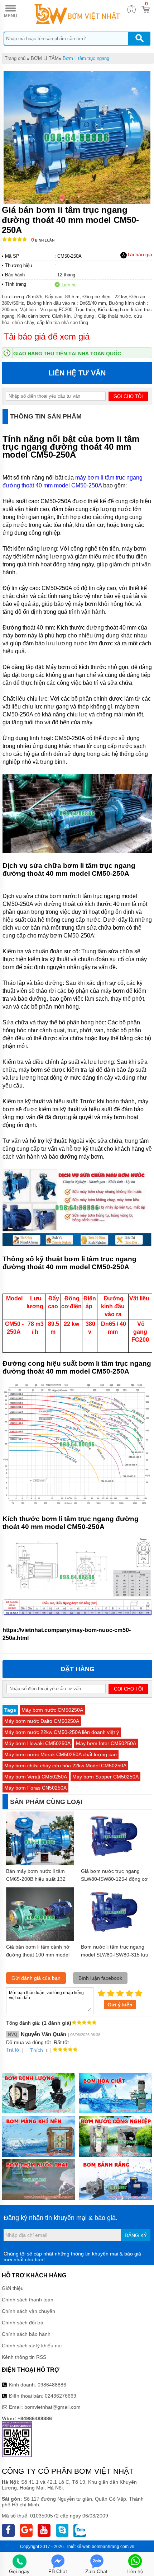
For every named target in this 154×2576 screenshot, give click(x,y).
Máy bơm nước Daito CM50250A (42, 1721)
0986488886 (52, 2385)
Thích (37, 2050)
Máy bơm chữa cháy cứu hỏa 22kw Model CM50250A (65, 1766)
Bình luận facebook (100, 1978)
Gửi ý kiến (120, 2005)
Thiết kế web (78, 2547)
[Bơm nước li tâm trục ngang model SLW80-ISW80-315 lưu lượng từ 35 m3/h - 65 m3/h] (115, 1935)
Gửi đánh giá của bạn (36, 1978)
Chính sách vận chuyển (28, 2311)
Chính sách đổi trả (23, 2323)
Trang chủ (15, 58)
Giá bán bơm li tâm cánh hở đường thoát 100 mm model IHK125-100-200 (38, 1955)
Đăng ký (136, 2235)
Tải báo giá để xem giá (47, 336)
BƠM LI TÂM (45, 58)
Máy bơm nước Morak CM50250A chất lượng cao (61, 1754)
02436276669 (61, 2396)
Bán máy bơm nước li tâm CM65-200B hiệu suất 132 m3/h (36, 1879)
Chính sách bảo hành (26, 2334)
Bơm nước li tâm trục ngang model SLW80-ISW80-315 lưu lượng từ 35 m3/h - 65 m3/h (115, 1955)
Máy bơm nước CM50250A (52, 1710)
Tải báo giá (139, 254)
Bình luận (43, 240)
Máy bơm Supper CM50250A (105, 1777)
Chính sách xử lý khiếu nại (32, 2346)
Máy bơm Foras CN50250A (35, 1788)
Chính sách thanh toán (28, 2300)
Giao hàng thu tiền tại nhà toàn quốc (67, 354)
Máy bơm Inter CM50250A (106, 1743)
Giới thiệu (13, 2288)
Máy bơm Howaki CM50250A (37, 1743)
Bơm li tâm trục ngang (86, 58)
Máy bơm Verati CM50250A (36, 1777)
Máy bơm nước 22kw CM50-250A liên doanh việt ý (62, 1732)
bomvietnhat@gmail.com (52, 2407)
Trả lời (13, 2050)
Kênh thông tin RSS (24, 2357)
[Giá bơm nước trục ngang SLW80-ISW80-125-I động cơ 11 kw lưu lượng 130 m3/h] (115, 1860)
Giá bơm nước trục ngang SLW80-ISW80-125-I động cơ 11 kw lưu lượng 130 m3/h (114, 1879)
